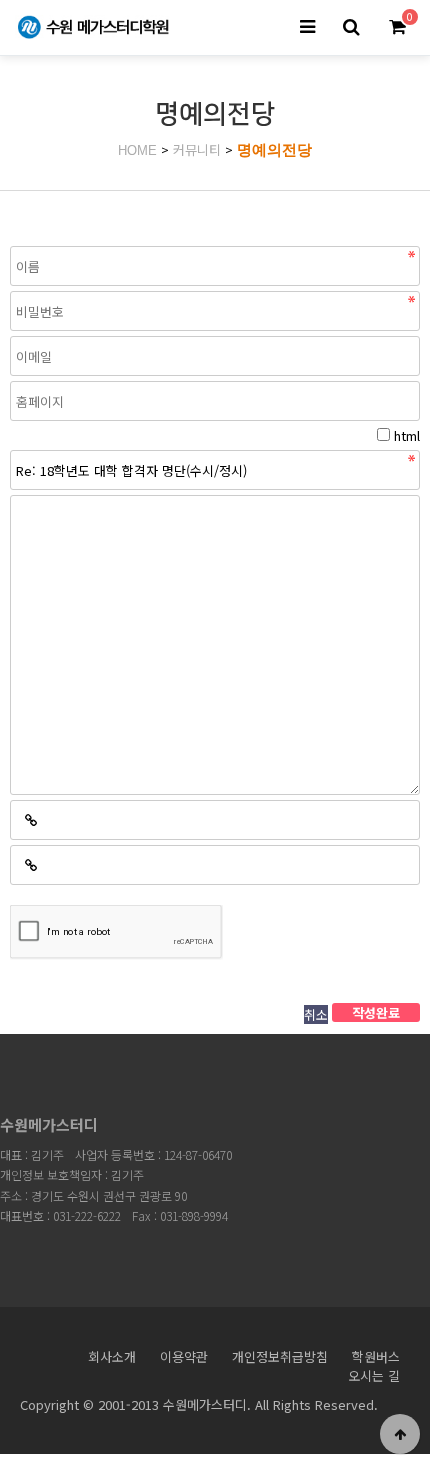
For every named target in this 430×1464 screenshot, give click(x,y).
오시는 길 (374, 1375)
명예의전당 (274, 149)
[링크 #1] (31, 820)
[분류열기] (307, 27)
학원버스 (376, 1356)
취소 (316, 1014)
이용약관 (184, 1356)
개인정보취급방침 (280, 1356)
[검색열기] (351, 27)
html (407, 435)
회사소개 (112, 1356)
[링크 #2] (31, 865)
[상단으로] (400, 1434)
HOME (137, 150)
